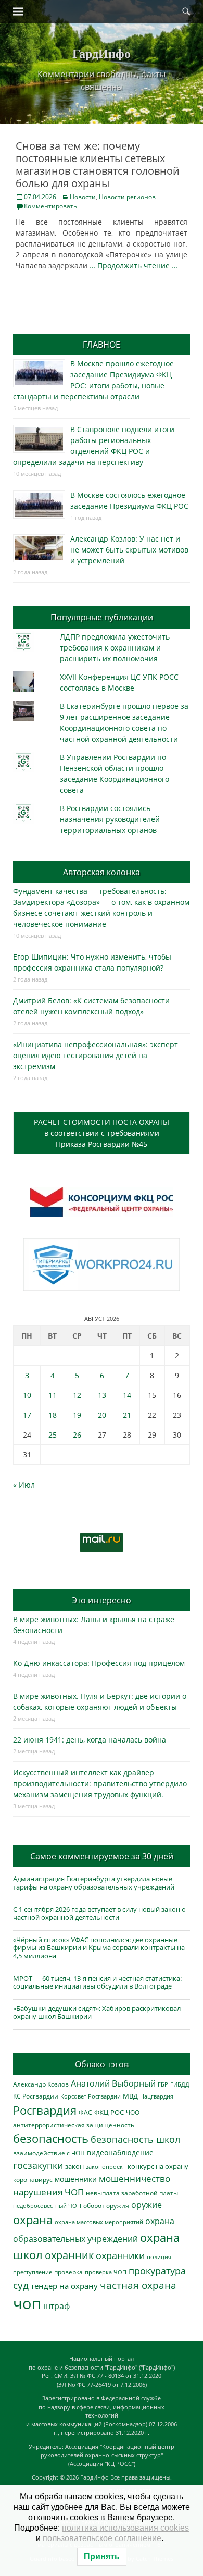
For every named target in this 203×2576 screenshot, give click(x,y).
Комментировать (50, 206)
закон (74, 2167)
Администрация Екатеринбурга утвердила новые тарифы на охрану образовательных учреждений (94, 1883)
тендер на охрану (64, 2286)
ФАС (85, 2112)
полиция (159, 2257)
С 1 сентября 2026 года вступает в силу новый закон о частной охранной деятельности (99, 1913)
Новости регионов (127, 197)
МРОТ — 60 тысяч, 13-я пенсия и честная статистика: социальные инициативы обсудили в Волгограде (97, 1982)
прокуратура (157, 2270)
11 (53, 1395)
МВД (130, 2096)
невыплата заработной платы (132, 2193)
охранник (69, 2255)
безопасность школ (135, 2139)
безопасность (51, 2138)
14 (127, 1395)
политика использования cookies (125, 2528)
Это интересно (102, 1600)
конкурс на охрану (158, 2167)
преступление (33, 2272)
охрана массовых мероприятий (99, 2222)
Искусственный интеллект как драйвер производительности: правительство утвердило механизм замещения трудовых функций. (100, 1783)
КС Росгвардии (36, 2096)
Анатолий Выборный (113, 2083)
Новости (83, 197)
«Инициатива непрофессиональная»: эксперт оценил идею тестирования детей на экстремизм (96, 1055)
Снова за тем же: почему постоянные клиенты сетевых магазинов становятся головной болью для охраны (98, 164)
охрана (33, 2220)
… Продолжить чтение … (134, 266)
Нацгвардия (157, 2096)
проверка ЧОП (106, 2272)
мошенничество (135, 2179)
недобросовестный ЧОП (47, 2206)
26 (77, 1435)
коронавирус (33, 2179)
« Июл (24, 1485)
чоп (27, 2303)
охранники (120, 2255)
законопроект (106, 2167)
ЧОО (133, 2112)
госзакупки (38, 2165)
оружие (147, 2205)
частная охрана (138, 2285)
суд (21, 2285)
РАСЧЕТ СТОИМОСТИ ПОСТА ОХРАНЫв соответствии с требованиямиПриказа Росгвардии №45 (102, 1133)
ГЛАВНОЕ (102, 345)
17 (27, 1415)
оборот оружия (106, 2206)
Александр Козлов (41, 2084)
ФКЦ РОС (109, 2112)
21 (127, 1415)
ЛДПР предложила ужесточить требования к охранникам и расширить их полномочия (115, 648)
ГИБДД (180, 2084)
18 (53, 1415)
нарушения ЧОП (48, 2192)
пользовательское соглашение (102, 2538)
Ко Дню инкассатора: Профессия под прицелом (99, 1663)
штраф (56, 2306)
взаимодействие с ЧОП (49, 2153)
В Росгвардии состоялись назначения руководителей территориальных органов (110, 819)
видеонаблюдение (120, 2152)
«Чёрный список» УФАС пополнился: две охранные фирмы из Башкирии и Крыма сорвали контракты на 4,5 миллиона (99, 1948)
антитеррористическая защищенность (74, 2125)
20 (102, 1415)
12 (77, 1395)
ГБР (163, 2084)
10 (27, 1395)
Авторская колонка (102, 872)
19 (77, 1415)
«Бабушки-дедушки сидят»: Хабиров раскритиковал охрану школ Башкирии (97, 2013)
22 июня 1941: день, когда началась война (90, 1740)
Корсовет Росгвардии (91, 2096)
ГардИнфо (102, 53)
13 (102, 1395)
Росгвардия (45, 2110)
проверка (68, 2272)
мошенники (76, 2179)
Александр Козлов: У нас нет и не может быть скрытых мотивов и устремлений (129, 550)
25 (53, 1435)
